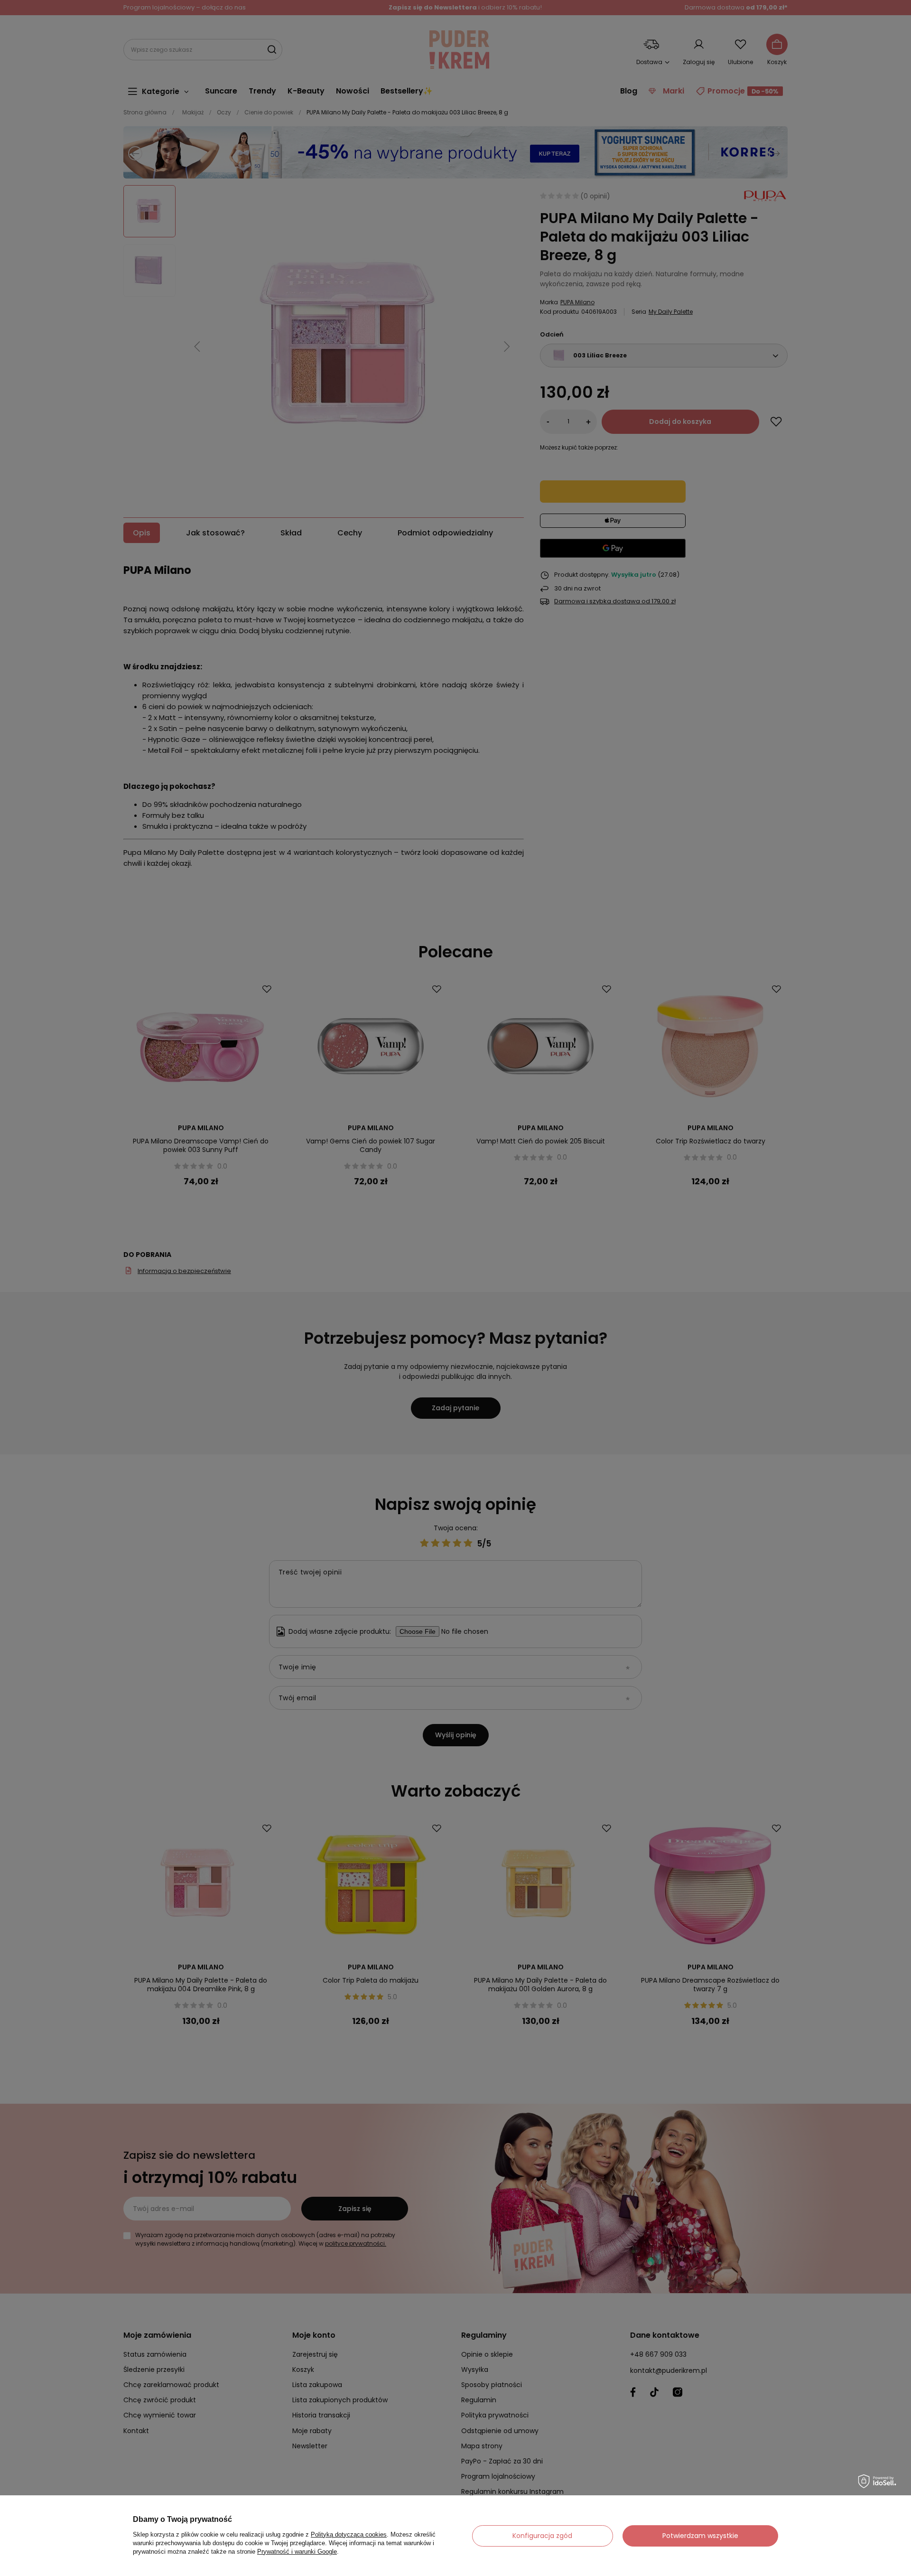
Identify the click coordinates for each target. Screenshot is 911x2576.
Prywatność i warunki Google (297, 2552)
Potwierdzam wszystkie (700, 2536)
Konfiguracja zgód (542, 2536)
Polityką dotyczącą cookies (349, 2534)
